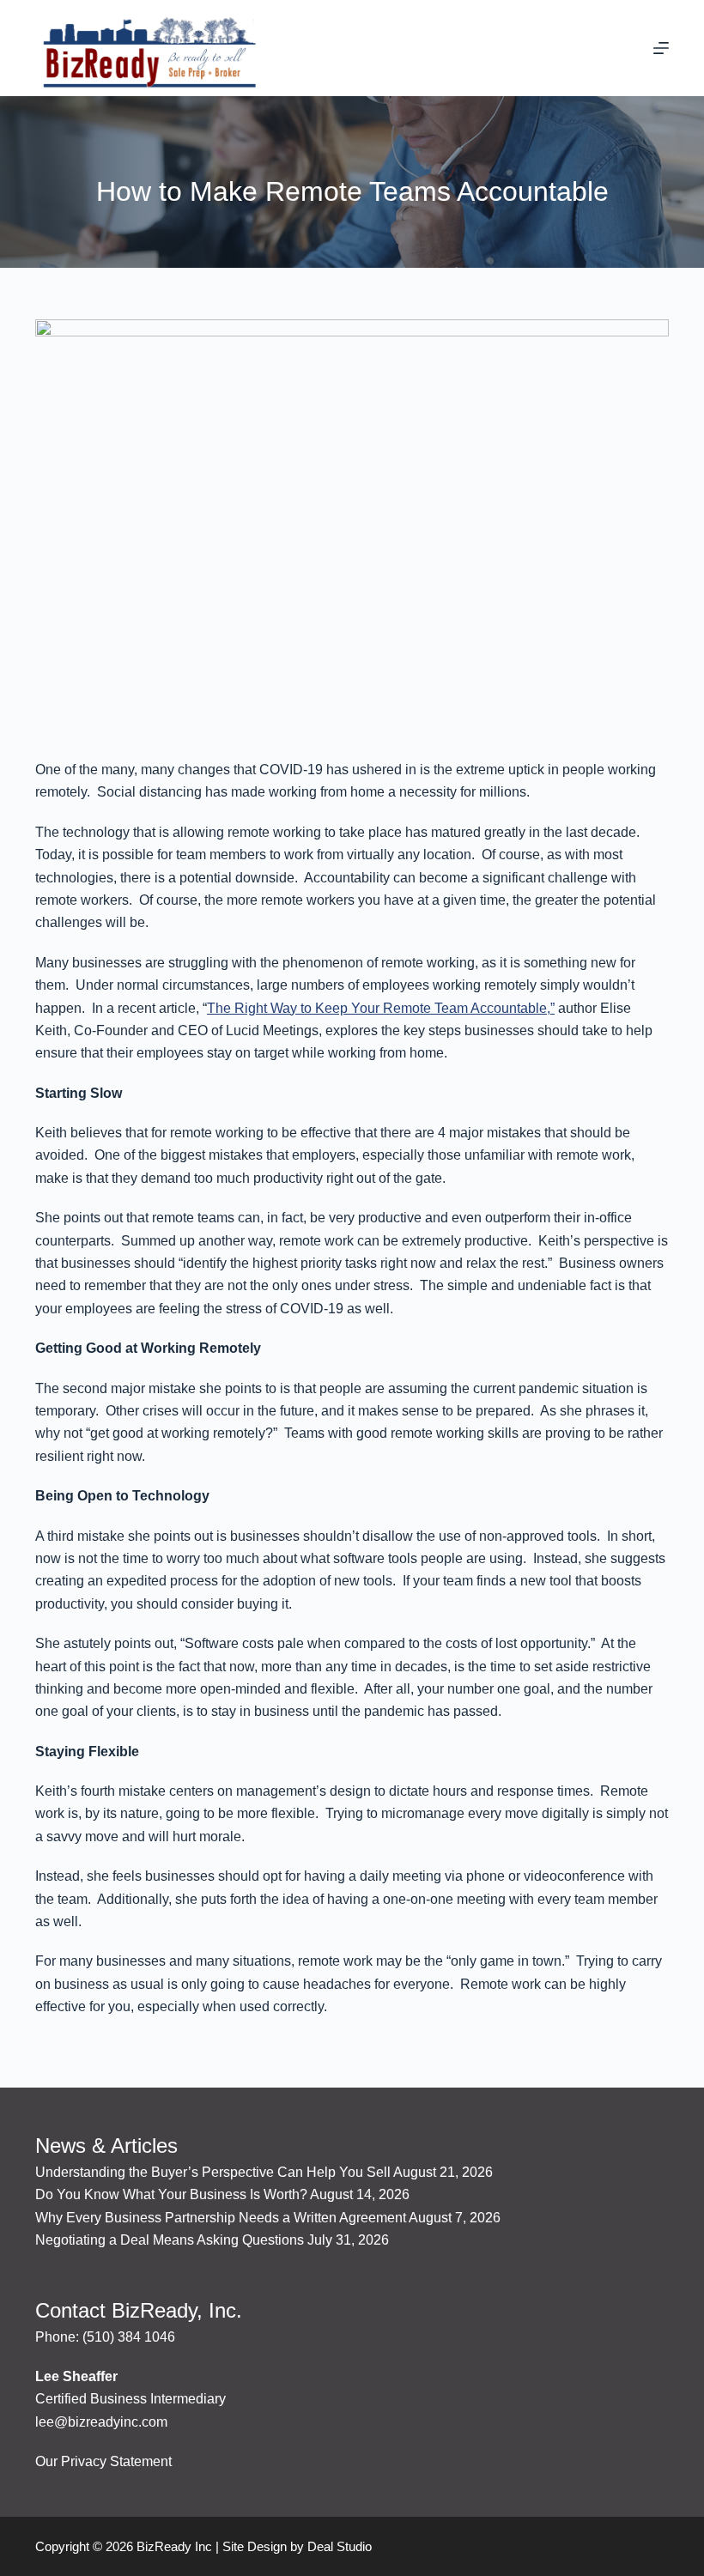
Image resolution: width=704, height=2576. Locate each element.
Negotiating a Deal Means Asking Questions (170, 2240)
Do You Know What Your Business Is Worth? (171, 2194)
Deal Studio (340, 2546)
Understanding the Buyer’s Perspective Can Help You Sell (213, 2172)
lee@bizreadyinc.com (101, 2422)
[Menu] (661, 48)
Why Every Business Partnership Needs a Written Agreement (221, 2218)
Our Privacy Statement (103, 2461)
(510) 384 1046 (129, 2337)
